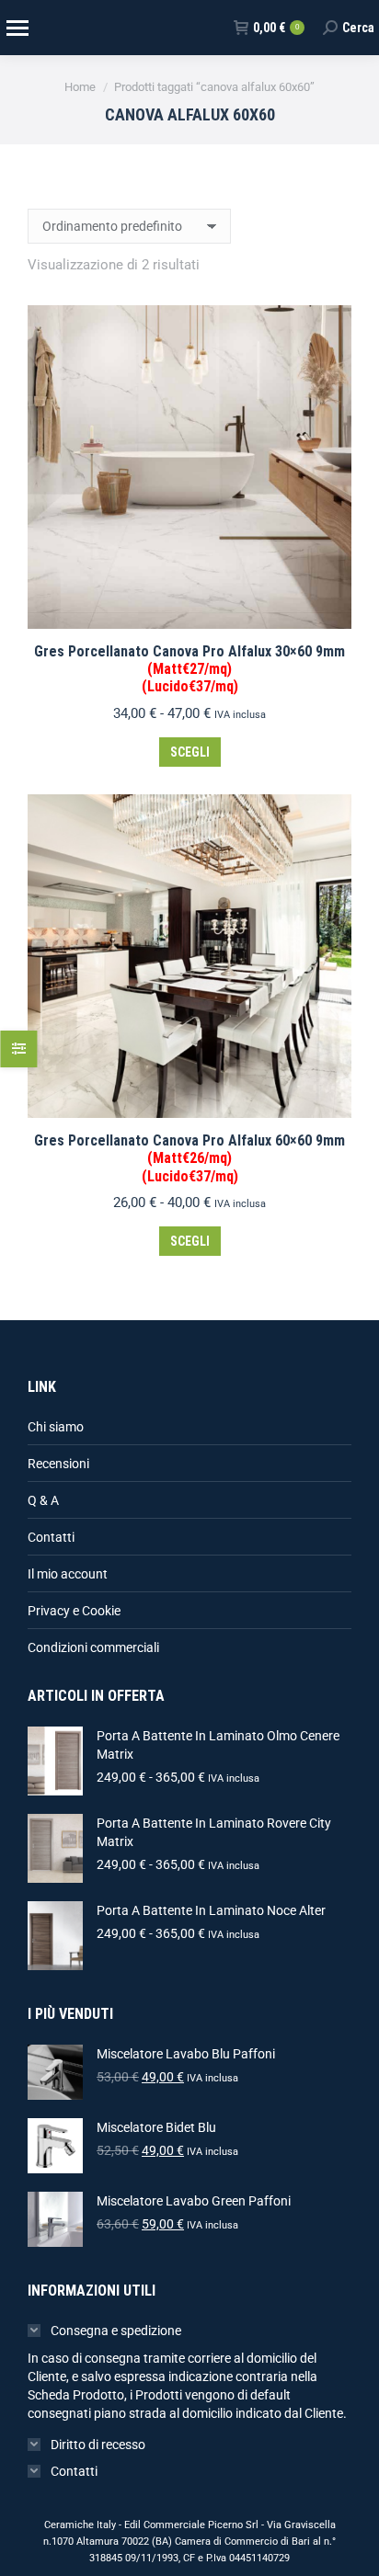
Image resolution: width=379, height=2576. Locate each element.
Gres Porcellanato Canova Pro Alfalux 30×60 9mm (189, 669)
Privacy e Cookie (74, 1611)
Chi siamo (56, 1427)
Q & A (43, 1500)
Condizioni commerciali (93, 1647)
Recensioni (58, 1464)
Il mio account (68, 1574)
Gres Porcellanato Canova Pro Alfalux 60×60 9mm (189, 1158)
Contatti (51, 1537)
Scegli (190, 752)
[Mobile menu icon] (17, 28)
